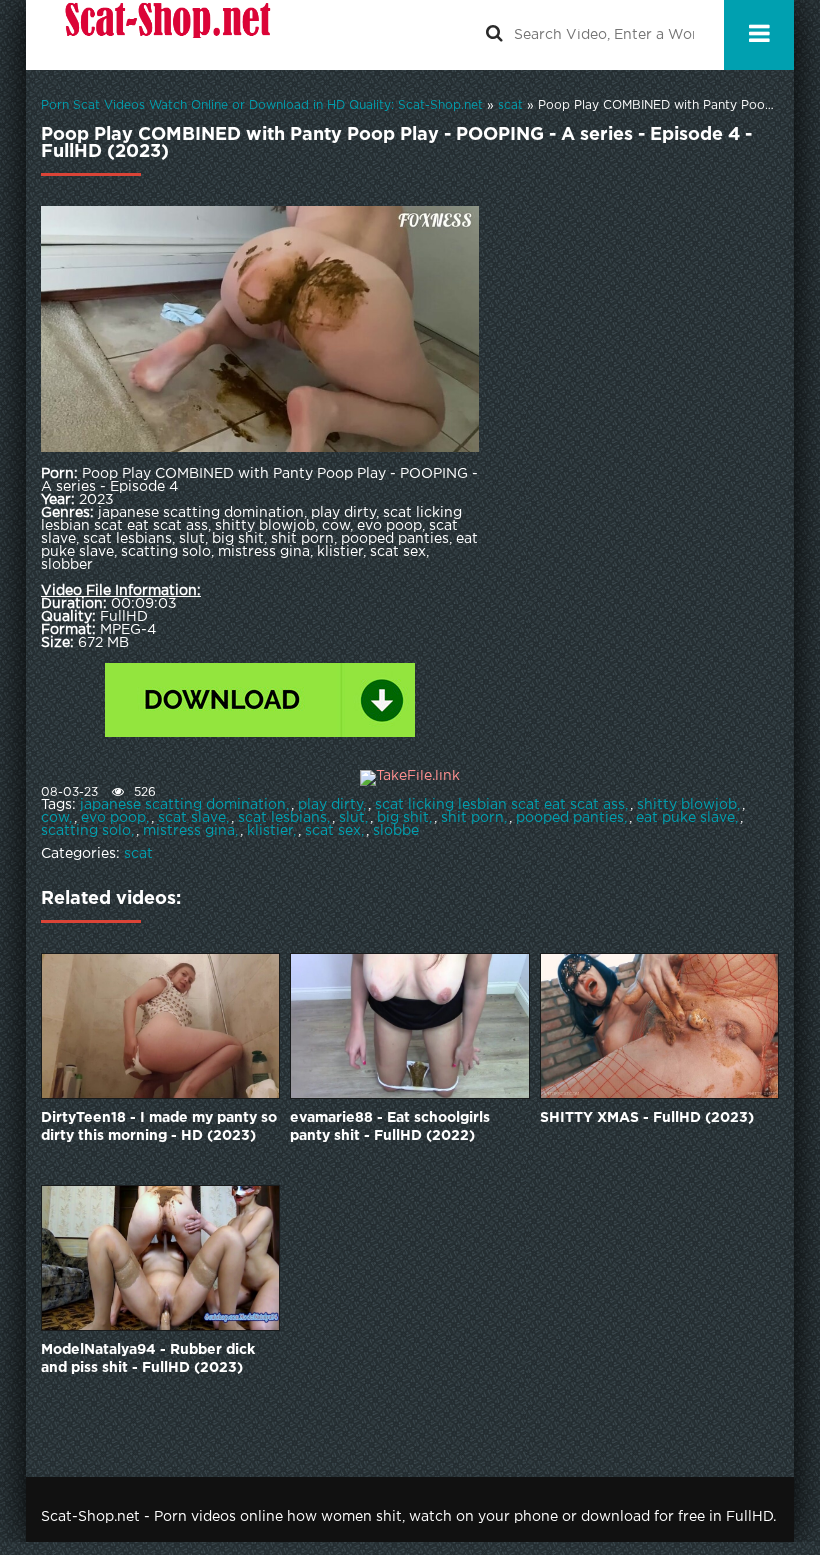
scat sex (333, 831)
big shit (403, 818)
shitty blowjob (687, 805)
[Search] (494, 35)
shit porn (472, 818)
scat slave (192, 818)
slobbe (396, 831)
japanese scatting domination (183, 805)
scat (138, 854)
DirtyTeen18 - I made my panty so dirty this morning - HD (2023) (159, 1127)
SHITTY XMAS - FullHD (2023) (647, 1118)
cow (55, 818)
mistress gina (189, 831)
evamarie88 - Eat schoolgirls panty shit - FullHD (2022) (390, 1127)
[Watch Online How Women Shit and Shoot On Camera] (166, 35)
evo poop (113, 818)
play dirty (330, 805)
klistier (270, 831)
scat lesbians (282, 818)
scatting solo (86, 831)
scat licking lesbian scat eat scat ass (500, 805)
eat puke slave (685, 818)
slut (352, 818)
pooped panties (570, 818)
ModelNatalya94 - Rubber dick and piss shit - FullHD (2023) (148, 1359)
